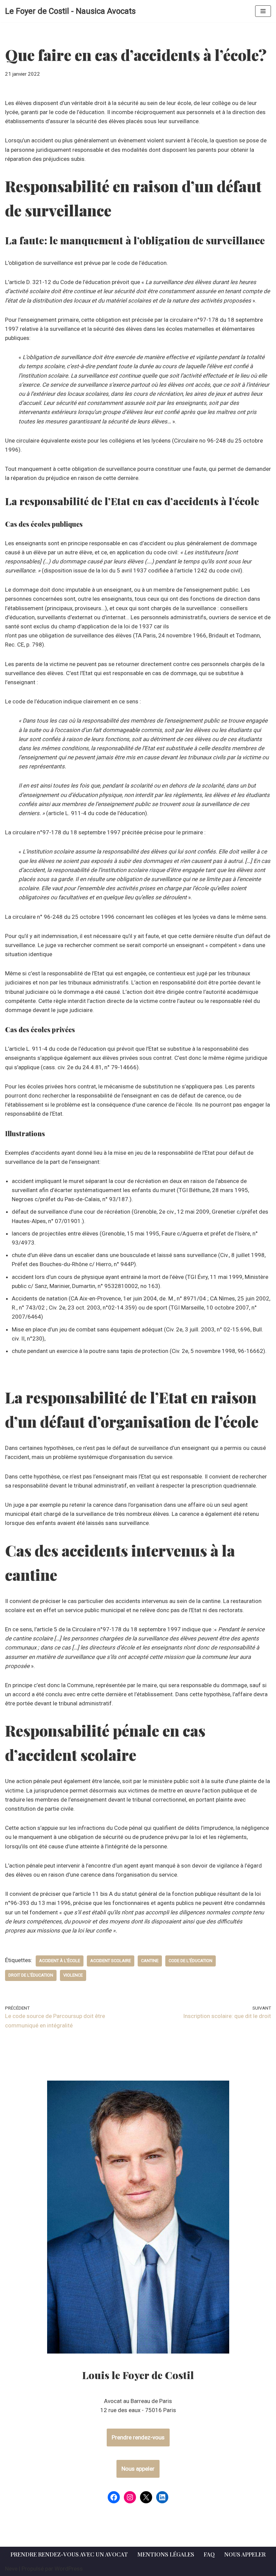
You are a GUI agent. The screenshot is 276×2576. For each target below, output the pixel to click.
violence (73, 1975)
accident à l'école (60, 1961)
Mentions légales (166, 2554)
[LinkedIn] (162, 2497)
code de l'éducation (191, 1961)
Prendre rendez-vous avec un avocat (69, 2554)
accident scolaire (111, 1961)
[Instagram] (130, 2497)
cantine (150, 1961)
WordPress (69, 2569)
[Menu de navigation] (263, 11)
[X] (146, 2497)
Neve (11, 2569)
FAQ (209, 2554)
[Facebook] (114, 2497)
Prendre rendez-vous (138, 2437)
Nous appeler (138, 2469)
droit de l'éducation (31, 1975)
